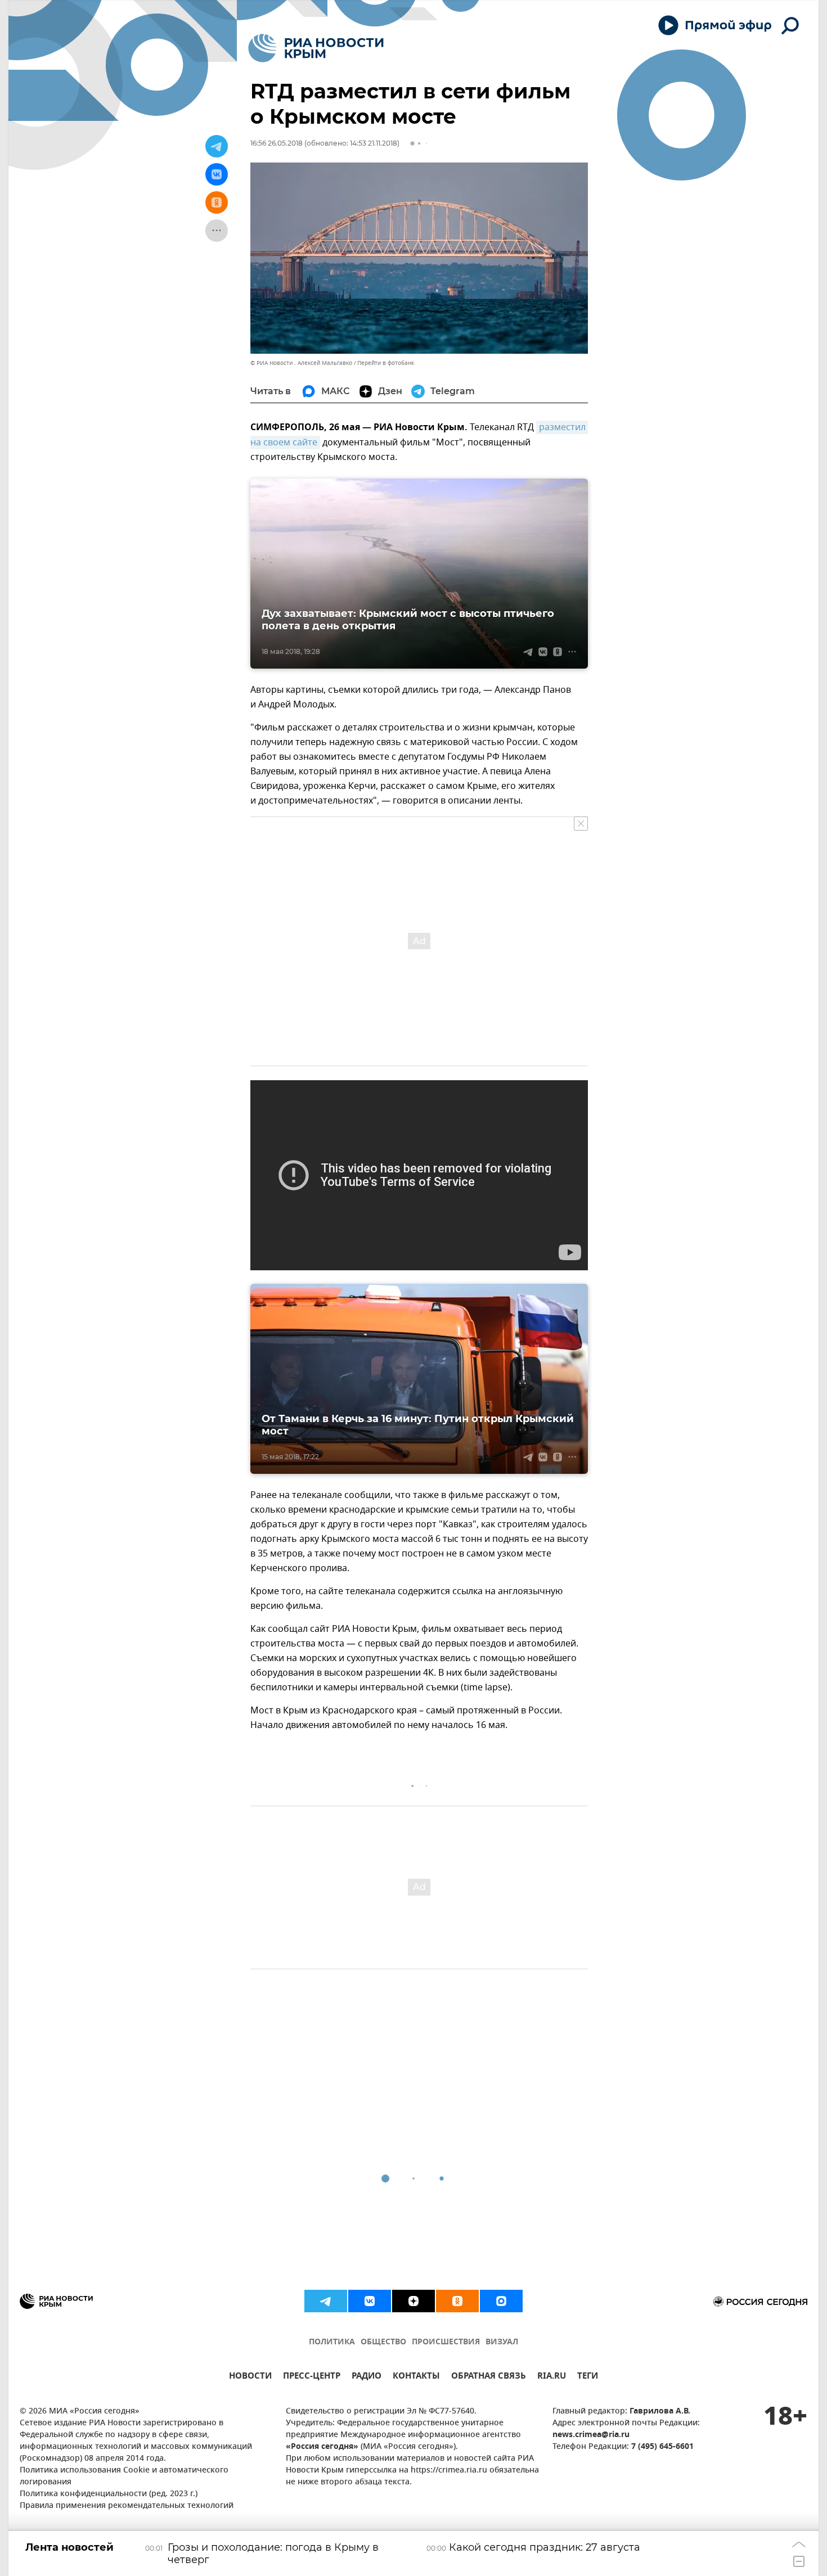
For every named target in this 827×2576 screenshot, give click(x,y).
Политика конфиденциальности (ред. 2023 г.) (109, 2494)
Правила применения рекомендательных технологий (127, 2506)
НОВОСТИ (250, 2377)
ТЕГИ (588, 2377)
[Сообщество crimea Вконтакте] (370, 2301)
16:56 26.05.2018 (277, 143)
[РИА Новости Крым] (316, 48)
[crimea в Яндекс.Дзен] (414, 2301)
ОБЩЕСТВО (383, 2342)
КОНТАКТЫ (416, 2377)
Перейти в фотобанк (386, 363)
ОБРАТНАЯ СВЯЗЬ (489, 2377)
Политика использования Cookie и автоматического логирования (124, 2476)
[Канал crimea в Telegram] (326, 2301)
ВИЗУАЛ (502, 2342)
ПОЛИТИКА (332, 2342)
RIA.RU (552, 2377)
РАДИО (367, 2377)
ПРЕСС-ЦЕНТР (312, 2377)
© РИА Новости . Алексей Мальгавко (301, 363)
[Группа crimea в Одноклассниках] (457, 2301)
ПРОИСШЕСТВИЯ (446, 2342)
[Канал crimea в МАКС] (501, 2301)
